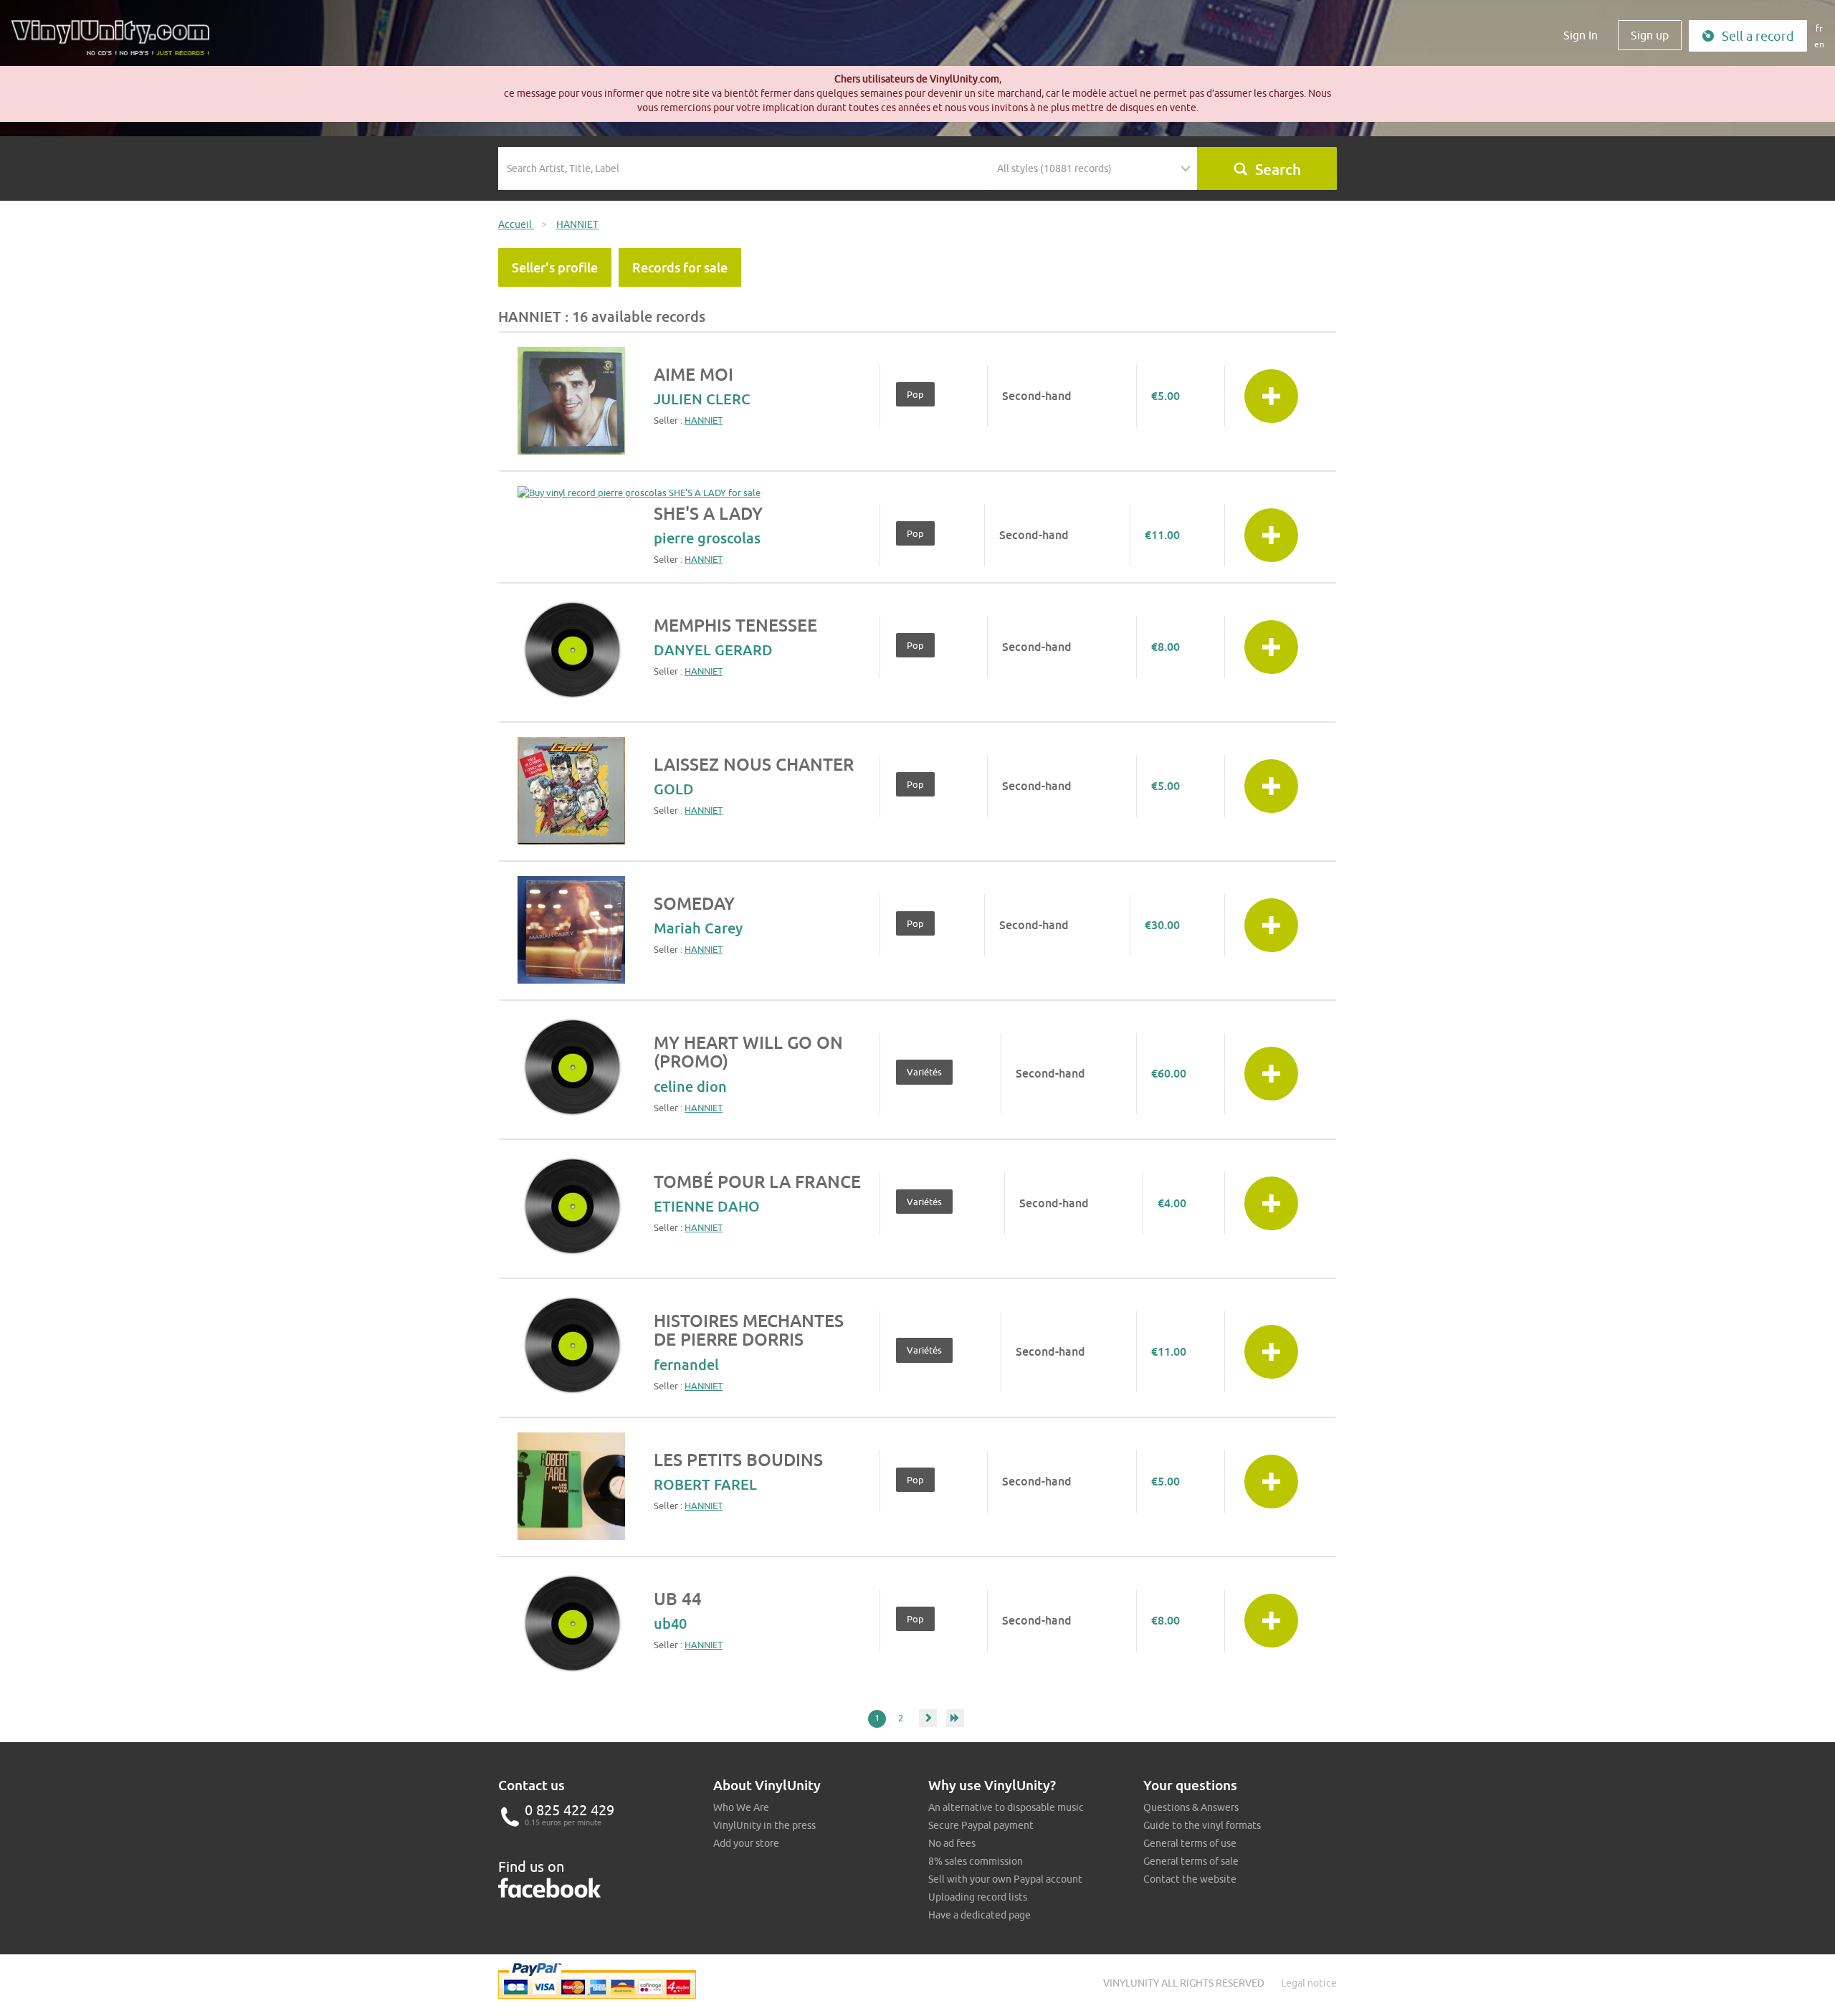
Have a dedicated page (980, 1915)
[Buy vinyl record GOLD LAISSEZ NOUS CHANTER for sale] (571, 791)
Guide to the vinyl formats (1202, 1825)
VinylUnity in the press (764, 1825)
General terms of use (1190, 1843)
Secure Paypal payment (981, 1825)
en (1819, 44)
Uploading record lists (978, 1897)
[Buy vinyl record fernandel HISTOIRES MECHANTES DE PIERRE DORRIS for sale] (571, 1347)
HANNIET (704, 420)
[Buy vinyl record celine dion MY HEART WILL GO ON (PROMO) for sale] (571, 1069)
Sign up (1650, 35)
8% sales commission (976, 1861)
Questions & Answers (1191, 1807)
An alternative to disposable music (1006, 1807)
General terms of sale (1191, 1861)
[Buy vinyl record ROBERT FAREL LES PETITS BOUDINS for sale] (571, 1486)
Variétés (924, 1072)
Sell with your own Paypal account (1005, 1879)
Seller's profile (555, 267)
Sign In (1581, 35)
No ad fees (952, 1843)
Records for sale (680, 267)
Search (1278, 169)
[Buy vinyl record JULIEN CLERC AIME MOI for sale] (571, 401)
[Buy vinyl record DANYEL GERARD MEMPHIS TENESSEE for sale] (571, 652)
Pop (915, 394)
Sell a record (1758, 36)
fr (1819, 28)
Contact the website (1190, 1879)
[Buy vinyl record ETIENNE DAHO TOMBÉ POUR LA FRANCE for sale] (571, 1208)
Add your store (746, 1843)
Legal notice (1309, 1983)
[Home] (115, 43)
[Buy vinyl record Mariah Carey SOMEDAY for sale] (571, 930)
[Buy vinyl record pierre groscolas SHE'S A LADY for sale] (639, 493)
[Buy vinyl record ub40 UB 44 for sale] (571, 1625)
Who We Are (741, 1807)
